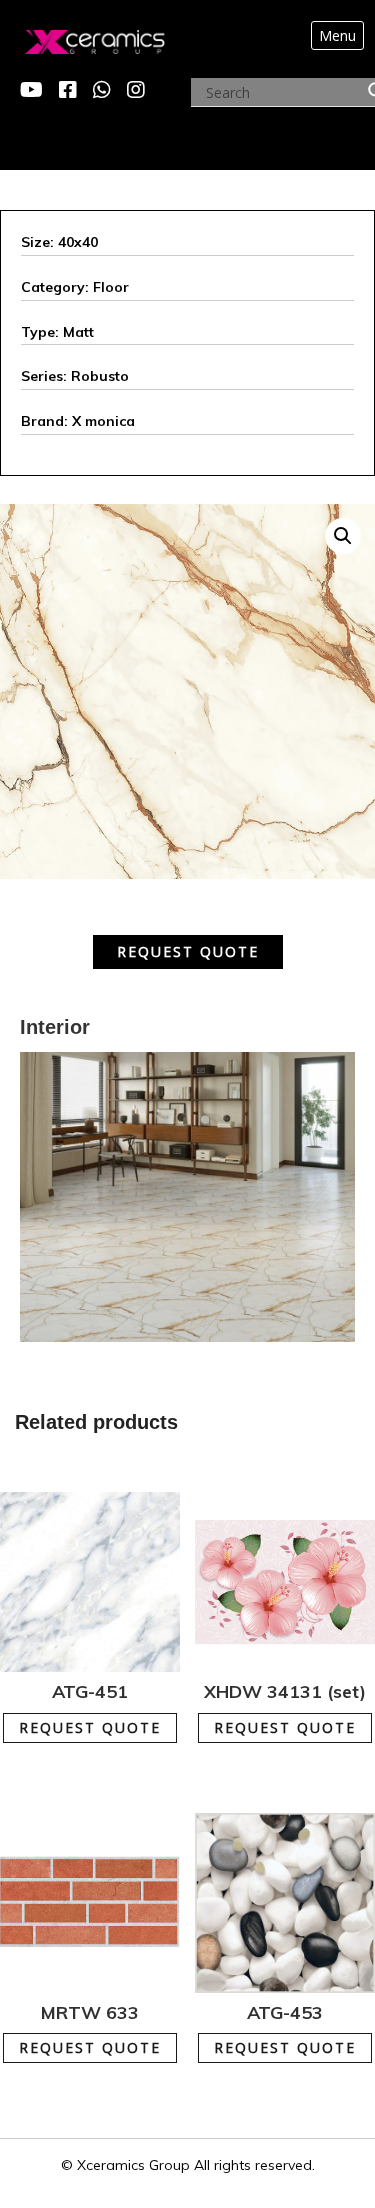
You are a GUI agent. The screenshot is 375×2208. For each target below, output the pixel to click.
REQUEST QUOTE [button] (102, 1717)
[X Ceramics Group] (74, 37)
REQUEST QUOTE (188, 951)
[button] (343, 536)
